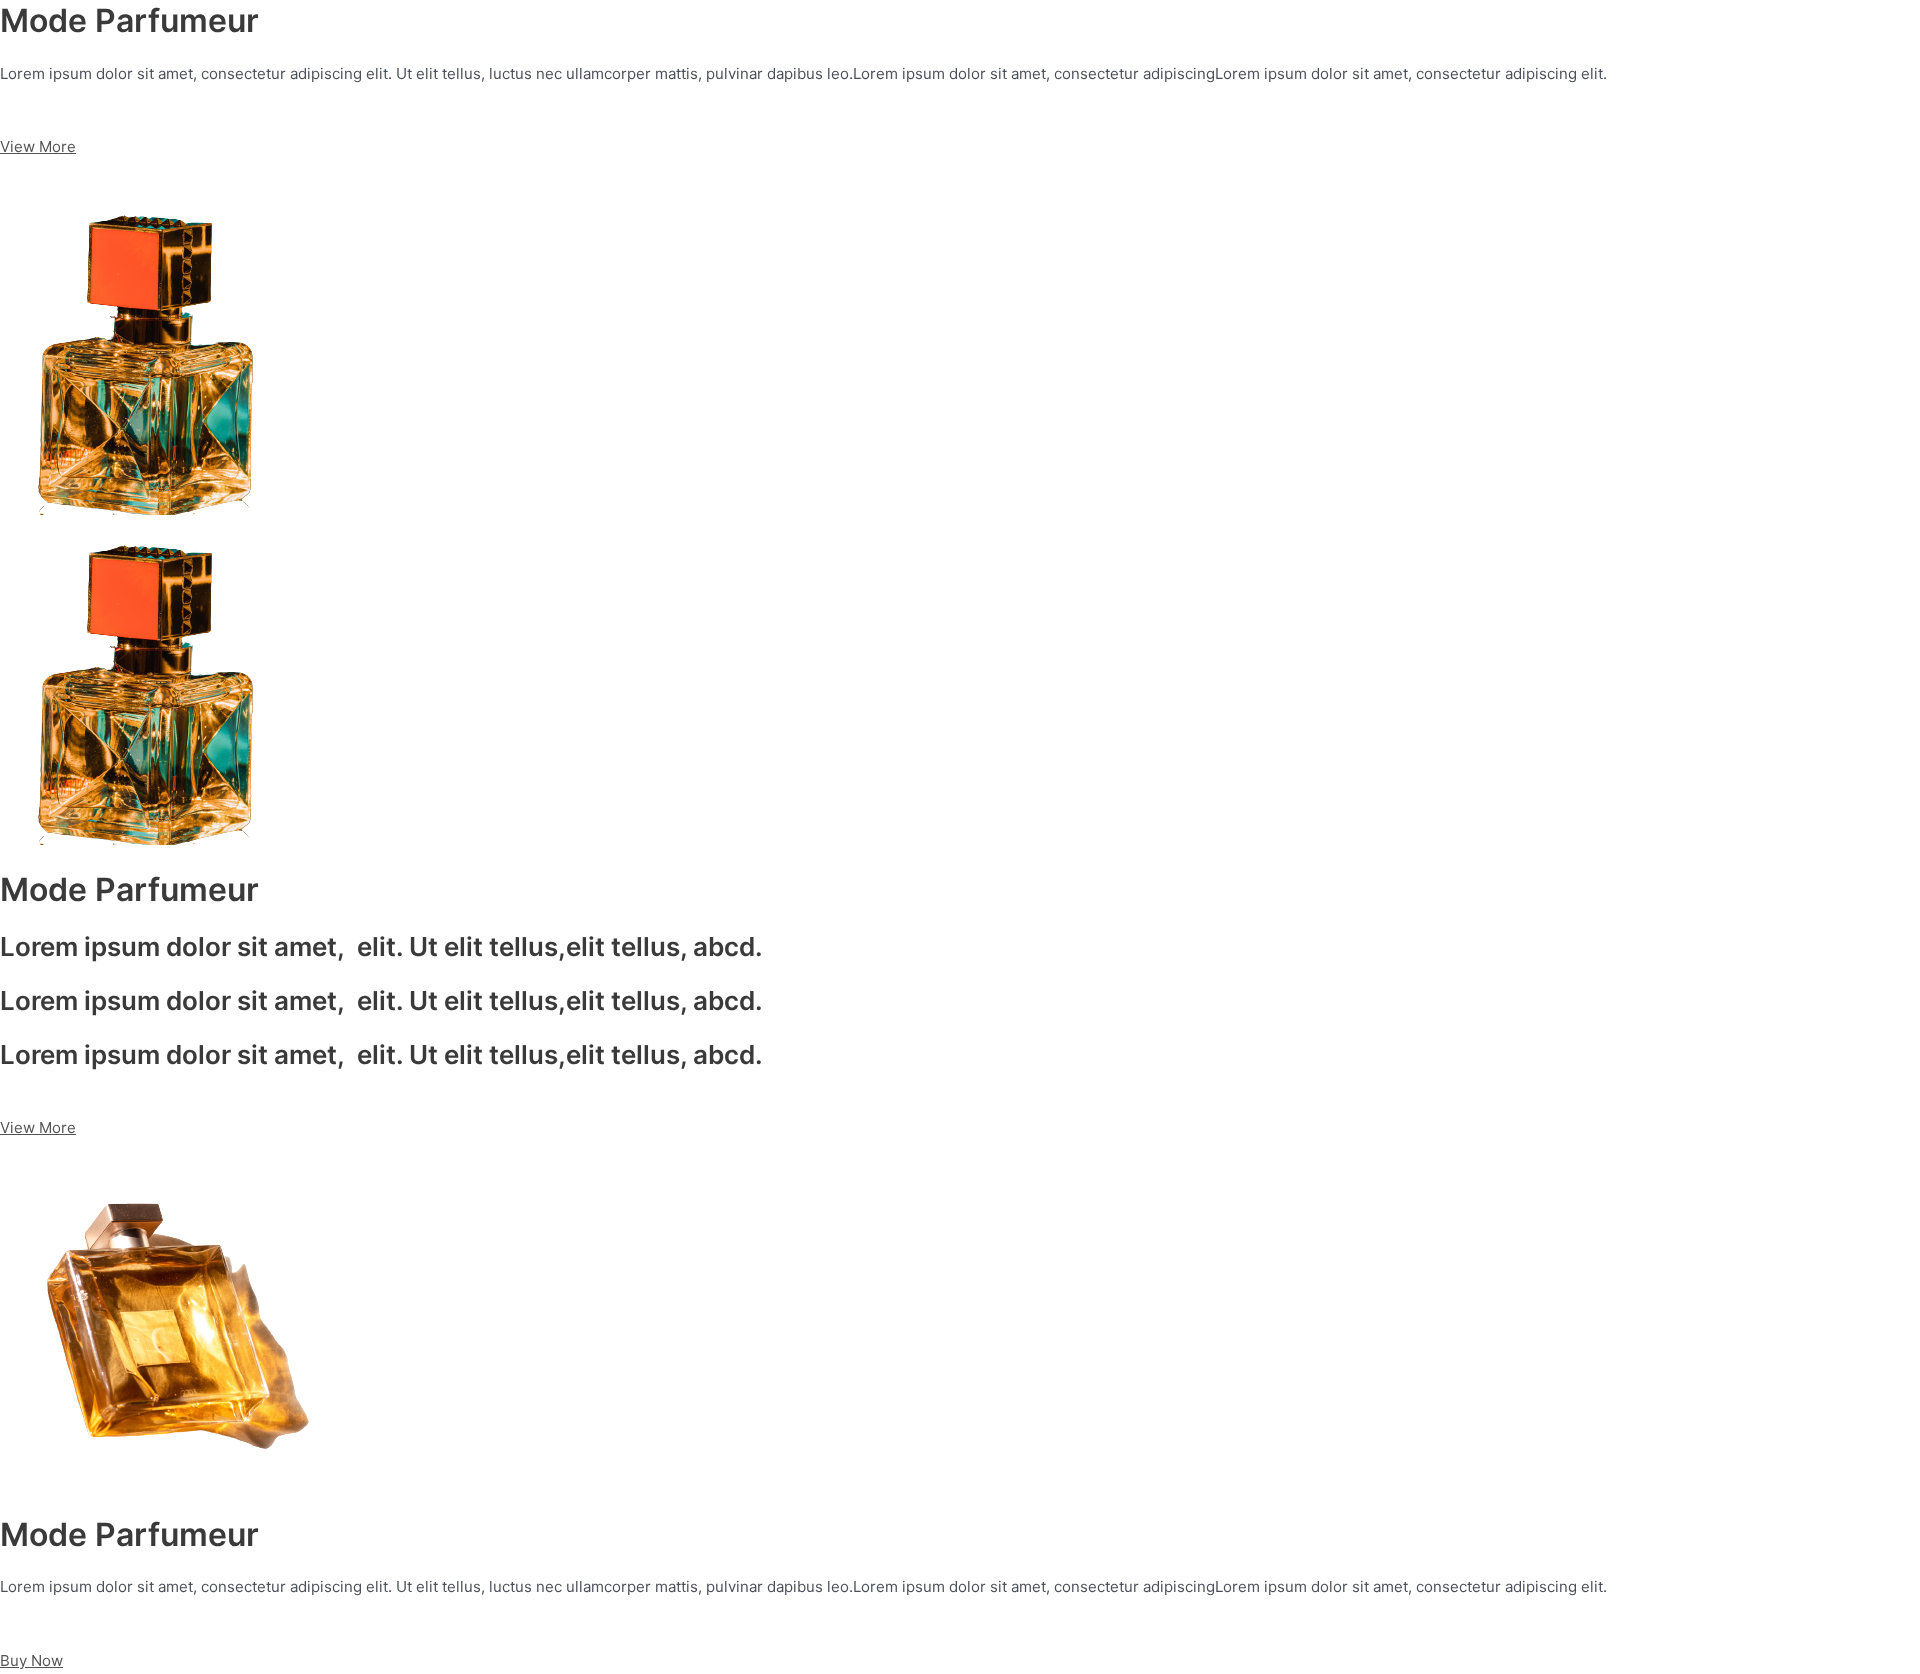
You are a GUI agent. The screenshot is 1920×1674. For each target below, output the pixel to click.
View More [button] (38, 146)
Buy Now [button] (31, 1660)
